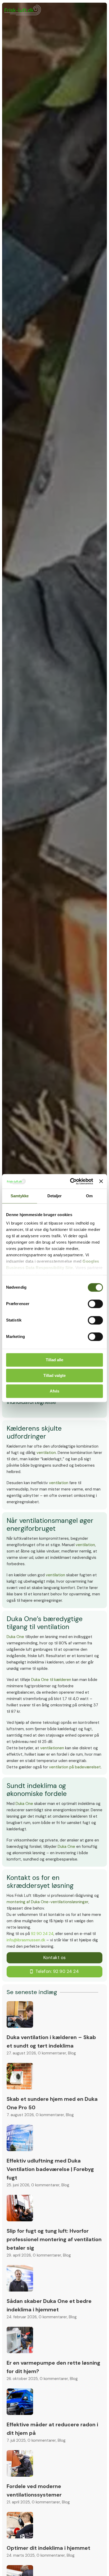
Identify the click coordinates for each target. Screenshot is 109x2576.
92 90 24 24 (42, 1934)
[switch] (95, 1304)
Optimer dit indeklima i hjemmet (48, 2548)
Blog (72, 2053)
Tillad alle (54, 1360)
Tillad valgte (54, 1375)
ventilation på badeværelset (75, 1767)
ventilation (46, 1453)
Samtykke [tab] (20, 1196)
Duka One (15, 1637)
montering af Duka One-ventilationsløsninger (47, 1902)
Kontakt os (54, 1958)
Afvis (54, 1391)
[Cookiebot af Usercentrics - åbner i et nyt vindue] (71, 1181)
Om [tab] (89, 1196)
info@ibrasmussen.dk (26, 1940)
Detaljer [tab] (55, 1196)
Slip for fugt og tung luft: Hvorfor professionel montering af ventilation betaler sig (54, 2239)
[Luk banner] (101, 1181)
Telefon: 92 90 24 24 (57, 1971)
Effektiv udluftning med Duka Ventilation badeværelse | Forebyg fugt (50, 2169)
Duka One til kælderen (51, 1680)
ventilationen (52, 1748)
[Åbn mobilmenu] (93, 2561)
